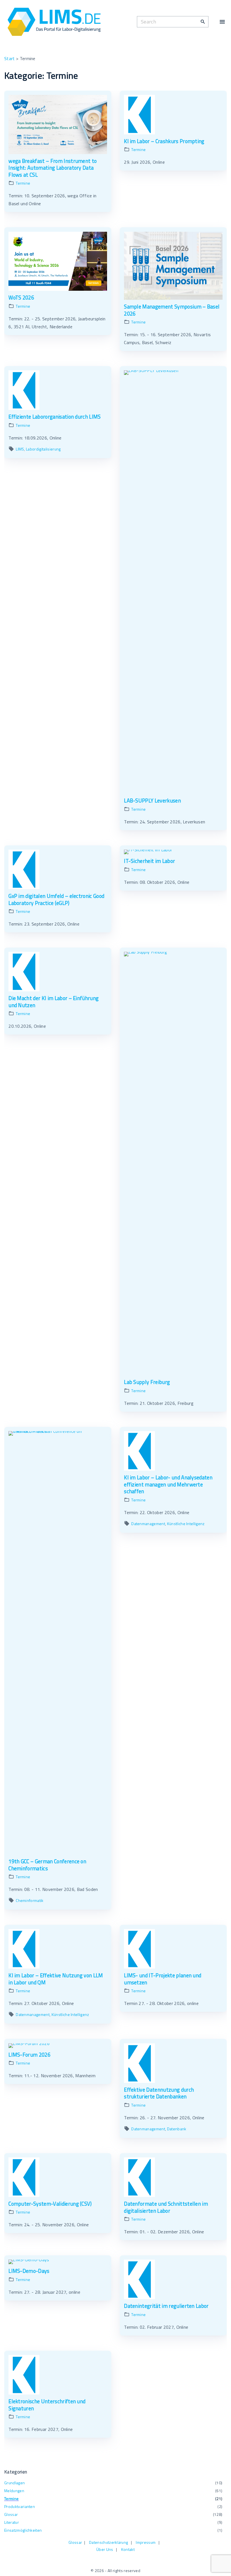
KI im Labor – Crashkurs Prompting (164, 141)
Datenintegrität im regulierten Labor (166, 2306)
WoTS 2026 (21, 298)
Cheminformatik (30, 1900)
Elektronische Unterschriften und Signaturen (47, 2405)
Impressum (146, 2542)
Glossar (11, 2514)
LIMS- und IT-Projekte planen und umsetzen (163, 1979)
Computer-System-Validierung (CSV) (50, 2204)
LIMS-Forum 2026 (29, 2055)
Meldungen (14, 2491)
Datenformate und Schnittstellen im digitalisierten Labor (166, 2207)
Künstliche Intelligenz (186, 1524)
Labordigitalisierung (43, 449)
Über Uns (105, 2549)
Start (10, 58)
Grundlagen (15, 2483)
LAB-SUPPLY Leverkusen (152, 801)
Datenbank (177, 2129)
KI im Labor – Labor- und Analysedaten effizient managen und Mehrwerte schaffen (168, 1484)
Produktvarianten (20, 2506)
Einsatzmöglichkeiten (23, 2530)
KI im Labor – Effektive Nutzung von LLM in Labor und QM (56, 1979)
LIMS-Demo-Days (29, 2271)
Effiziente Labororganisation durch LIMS (55, 417)
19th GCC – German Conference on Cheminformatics (47, 1865)
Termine (23, 183)
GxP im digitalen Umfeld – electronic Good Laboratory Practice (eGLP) (56, 899)
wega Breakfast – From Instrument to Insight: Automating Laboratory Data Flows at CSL (53, 168)
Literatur (12, 2522)
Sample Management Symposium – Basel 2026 (172, 310)
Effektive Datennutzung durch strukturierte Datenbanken (159, 2093)
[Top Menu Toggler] (222, 22)
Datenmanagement (148, 1524)
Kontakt (128, 2549)
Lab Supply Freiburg (147, 1382)
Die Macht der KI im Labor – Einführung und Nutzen (54, 1002)
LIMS (20, 449)
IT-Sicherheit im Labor (149, 861)
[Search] (203, 21)
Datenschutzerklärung (108, 2542)
